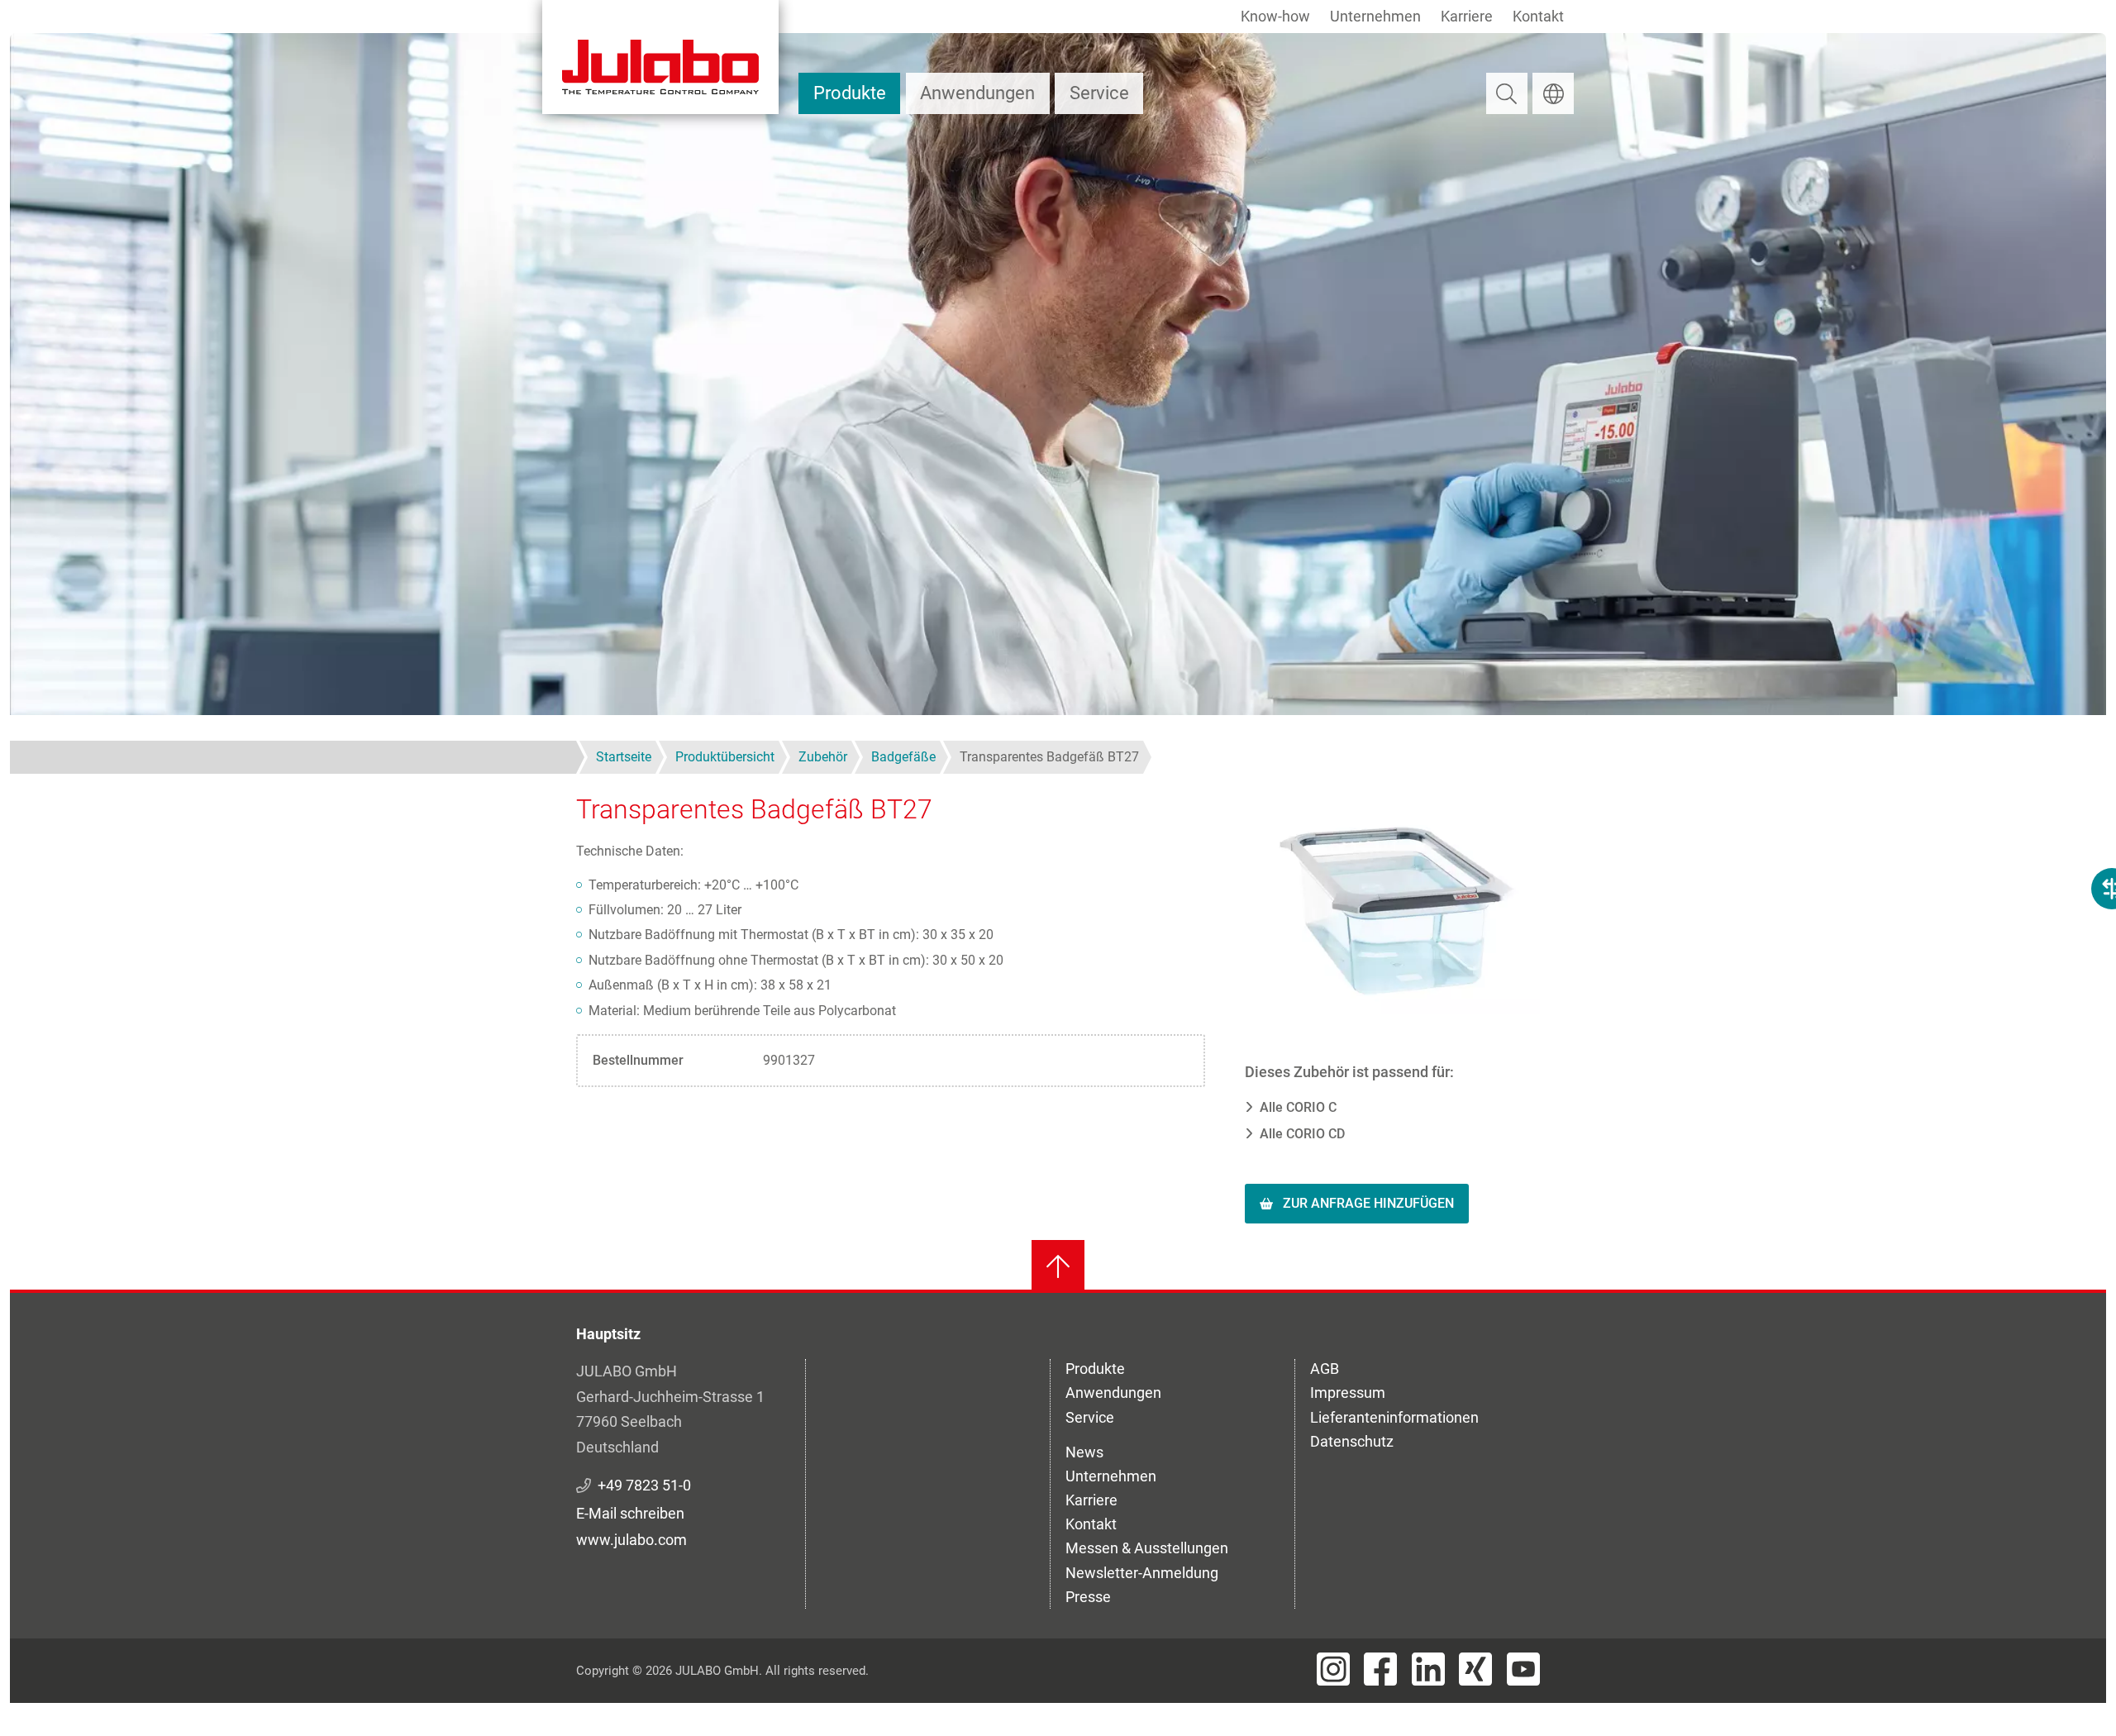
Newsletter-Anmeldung (1142, 1573)
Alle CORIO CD (1302, 1134)
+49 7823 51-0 (644, 1485)
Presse (1088, 1597)
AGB (1325, 1369)
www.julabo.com (631, 1540)
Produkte (850, 93)
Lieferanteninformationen (1394, 1417)
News (1084, 1452)
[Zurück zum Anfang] (1058, 1266)
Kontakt (1538, 16)
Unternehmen (1375, 16)
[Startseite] (660, 57)
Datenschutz (1352, 1441)
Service (1099, 93)
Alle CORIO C (1298, 1107)
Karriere (1467, 16)
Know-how (1275, 16)
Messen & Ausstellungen (1147, 1548)
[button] (1392, 902)
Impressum (1348, 1393)
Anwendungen (977, 93)
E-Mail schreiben (630, 1513)
